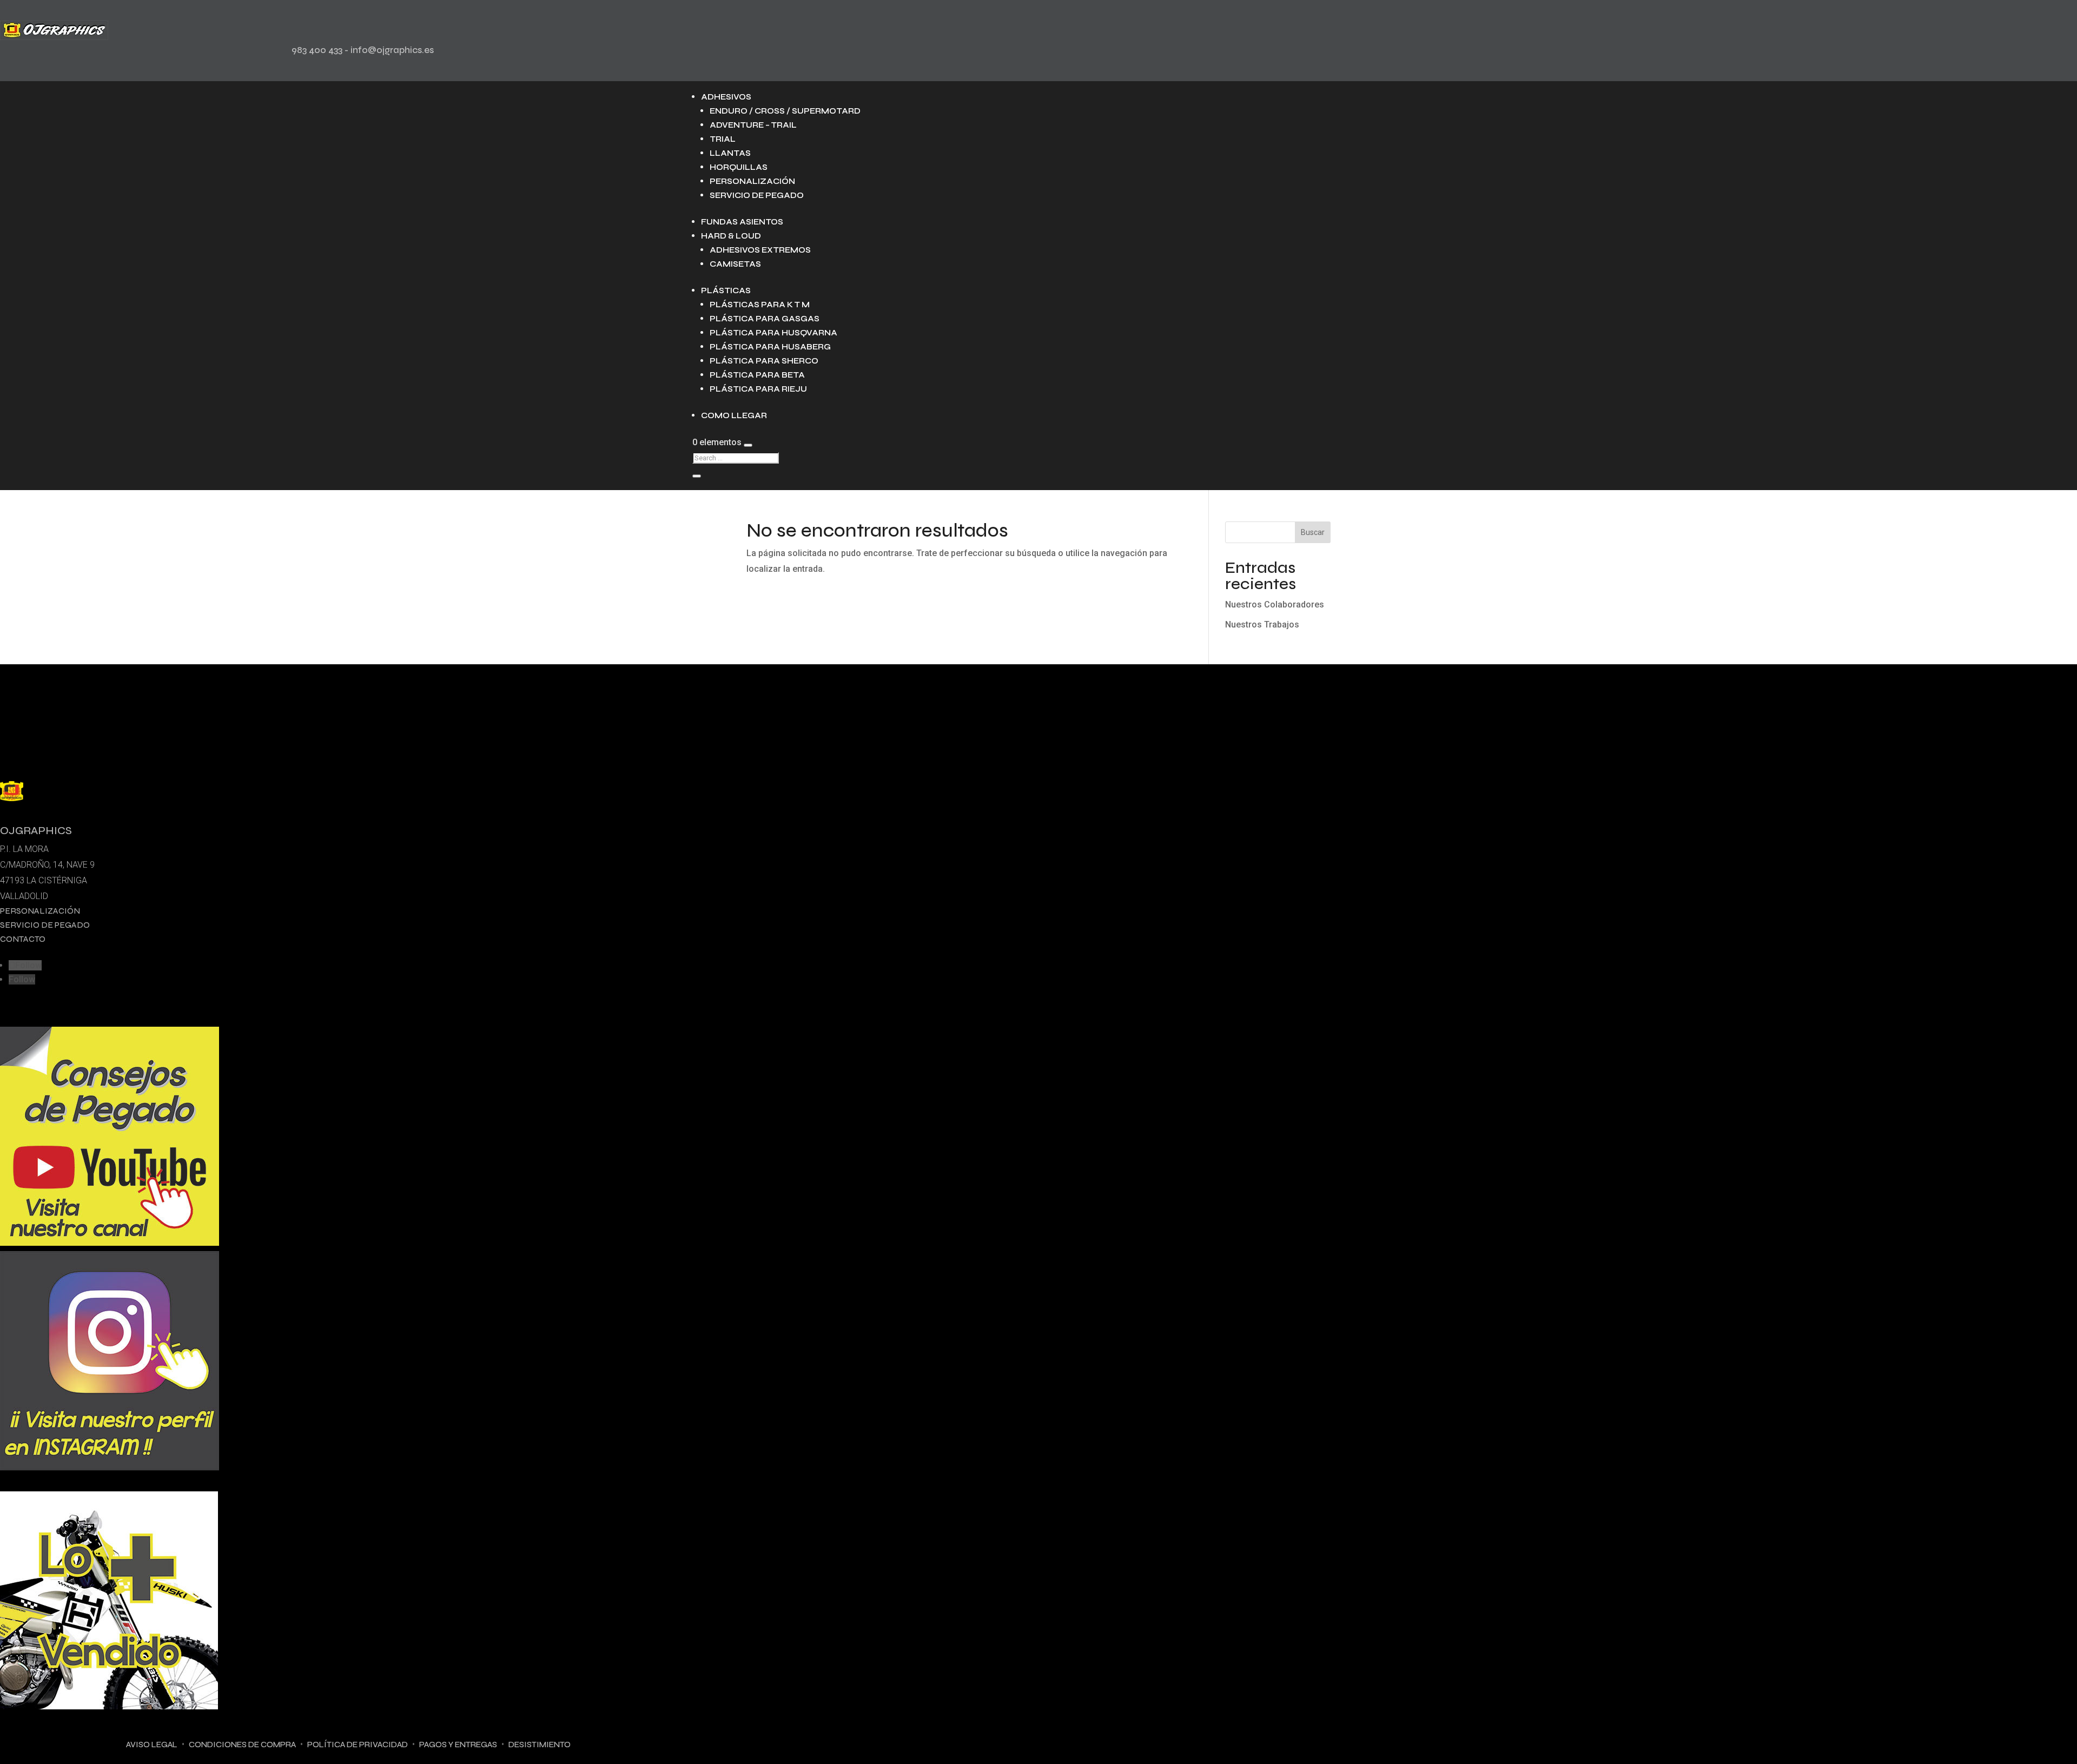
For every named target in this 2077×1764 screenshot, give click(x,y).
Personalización (752, 181)
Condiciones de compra (242, 1745)
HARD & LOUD (731, 236)
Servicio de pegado (757, 195)
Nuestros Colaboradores (1275, 604)
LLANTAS (730, 153)
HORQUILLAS (739, 167)
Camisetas (735, 264)
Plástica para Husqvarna (773, 333)
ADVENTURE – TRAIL (753, 125)
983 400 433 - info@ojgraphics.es (363, 50)
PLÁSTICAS (726, 290)
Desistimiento (540, 1745)
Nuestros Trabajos (1262, 625)
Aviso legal (152, 1745)
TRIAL (723, 139)
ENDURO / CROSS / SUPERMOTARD (785, 111)
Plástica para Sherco (764, 361)
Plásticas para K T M (760, 305)
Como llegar (734, 415)
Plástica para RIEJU (758, 389)
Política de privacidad (358, 1745)
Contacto (23, 939)
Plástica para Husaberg (770, 347)
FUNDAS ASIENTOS (742, 222)
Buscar (1313, 532)
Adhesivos (726, 97)
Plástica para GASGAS (765, 319)
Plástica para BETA (757, 375)
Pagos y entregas (458, 1745)
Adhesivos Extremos (760, 250)
